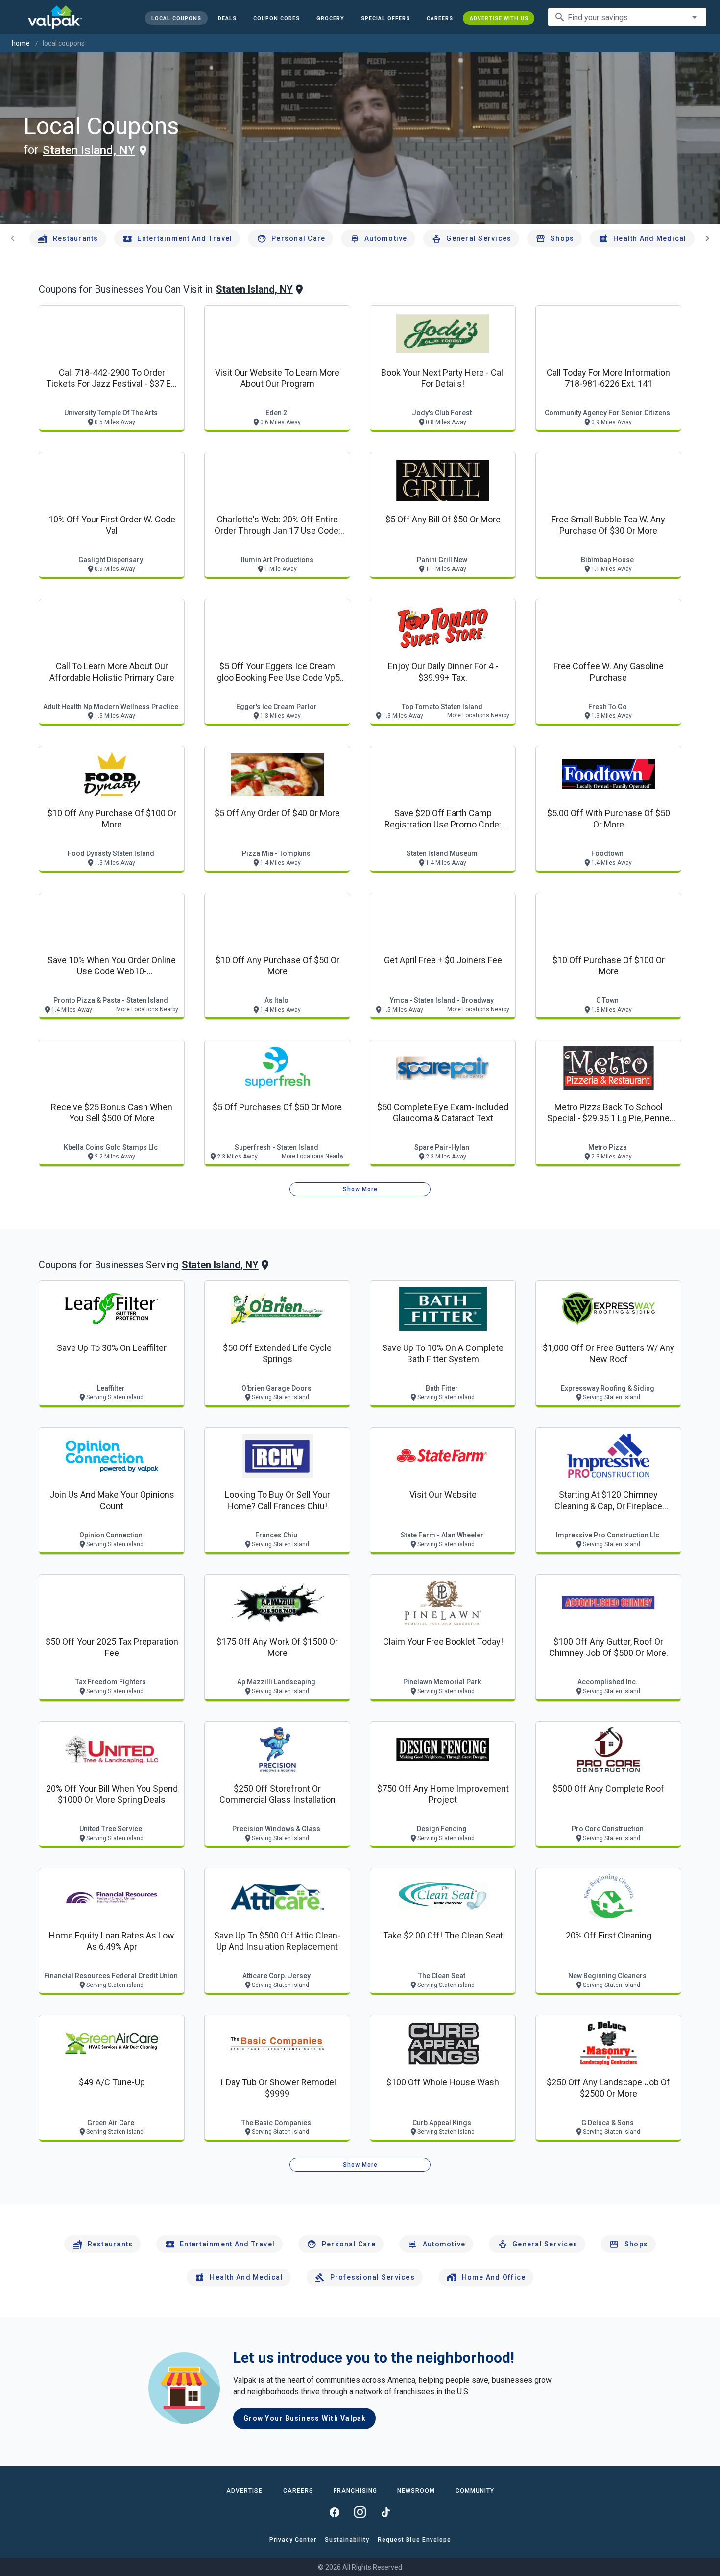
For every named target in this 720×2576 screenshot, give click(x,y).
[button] (385, 18)
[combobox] (627, 17)
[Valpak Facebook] (335, 2512)
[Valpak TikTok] (385, 2512)
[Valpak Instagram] (360, 2512)
